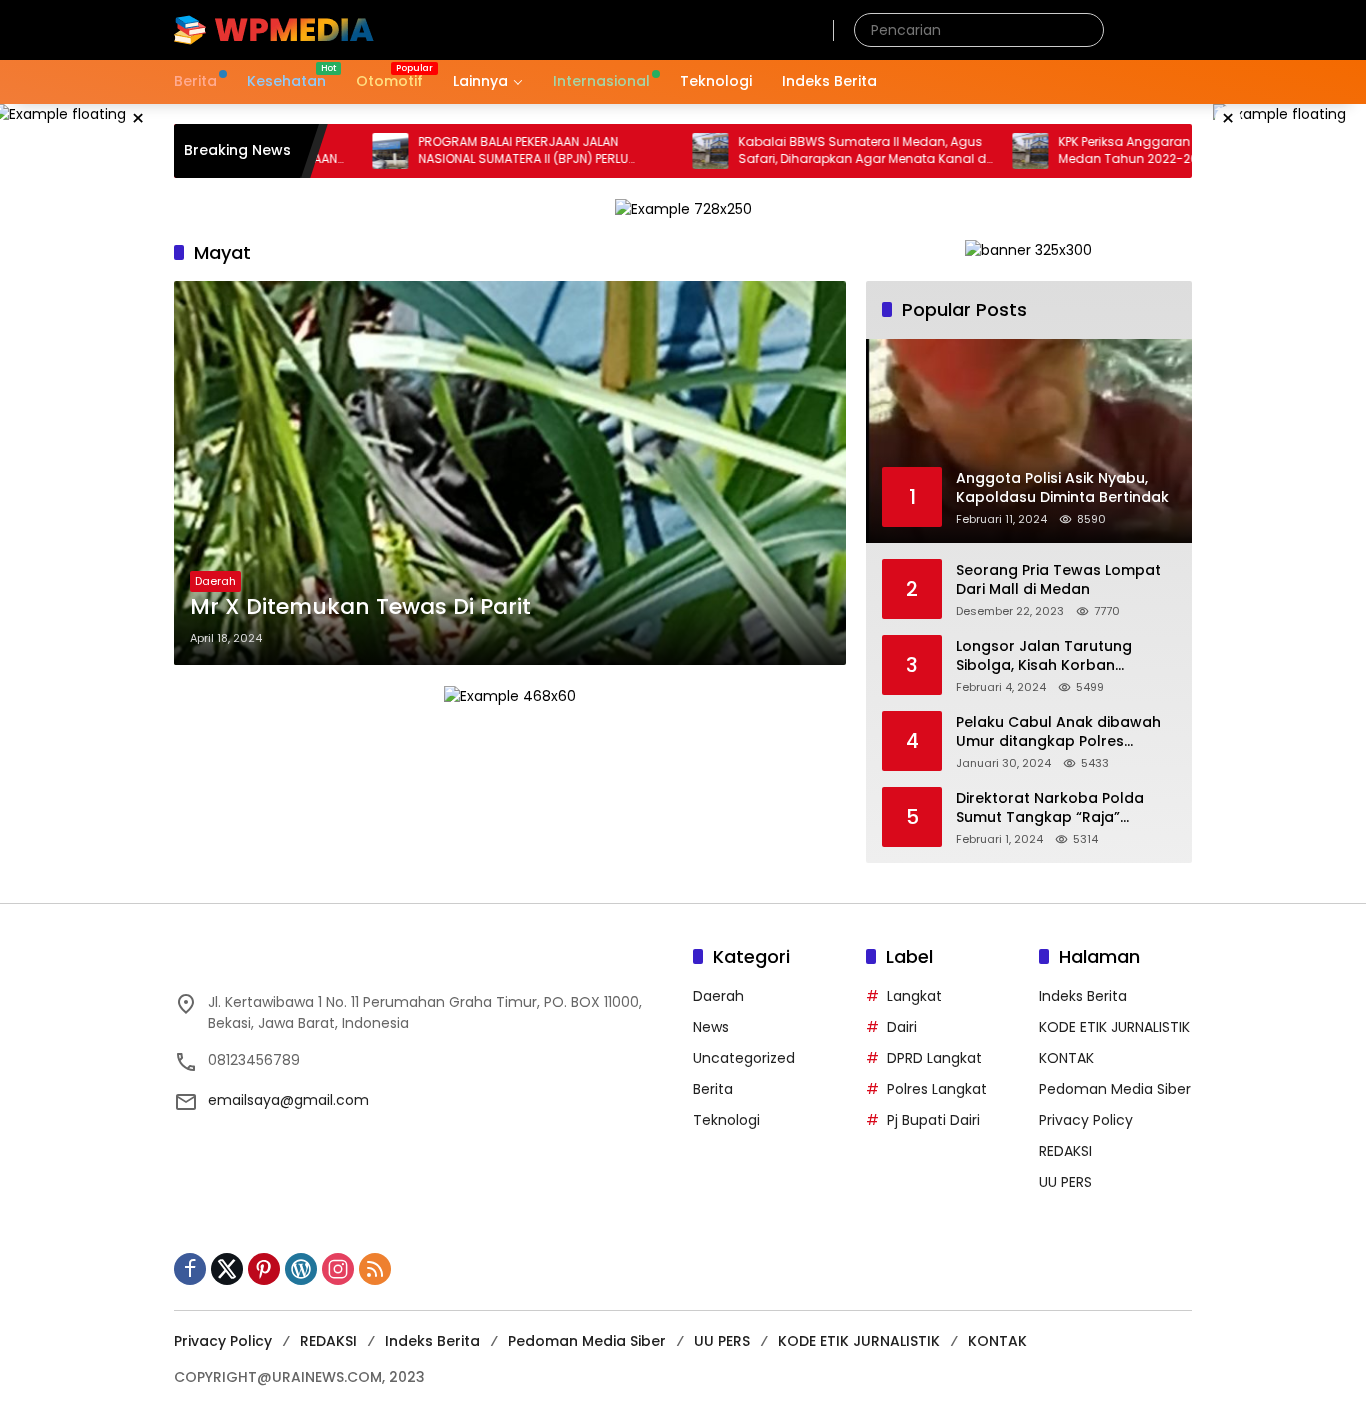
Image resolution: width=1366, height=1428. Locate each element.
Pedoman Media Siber (1115, 1089)
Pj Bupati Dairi (933, 1120)
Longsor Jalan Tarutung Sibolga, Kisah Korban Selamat (1044, 656)
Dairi (902, 1027)
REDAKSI (1065, 1151)
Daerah (215, 581)
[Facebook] (190, 1269)
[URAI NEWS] (274, 29)
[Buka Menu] (1180, 30)
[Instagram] (338, 1269)
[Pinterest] (264, 1269)
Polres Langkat (937, 1089)
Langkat (914, 996)
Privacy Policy (1086, 1120)
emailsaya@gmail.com (288, 1100)
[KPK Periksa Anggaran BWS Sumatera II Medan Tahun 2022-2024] (979, 151)
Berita (713, 1089)
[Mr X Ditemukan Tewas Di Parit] (510, 473)
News (711, 1027)
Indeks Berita (1083, 996)
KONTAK (1066, 1058)
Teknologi (726, 1120)
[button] (1084, 29)
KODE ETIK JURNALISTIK (1114, 1027)
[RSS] (375, 1269)
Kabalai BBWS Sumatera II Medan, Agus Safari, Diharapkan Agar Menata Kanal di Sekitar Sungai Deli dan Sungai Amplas (812, 151)
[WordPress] (301, 1269)
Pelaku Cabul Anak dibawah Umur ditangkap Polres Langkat (1058, 732)
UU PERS (1065, 1182)
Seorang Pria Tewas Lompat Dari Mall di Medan (1058, 580)
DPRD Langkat (934, 1058)
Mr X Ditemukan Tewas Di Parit (360, 607)
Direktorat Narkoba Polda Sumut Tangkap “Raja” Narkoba (1050, 808)
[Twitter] (227, 1269)
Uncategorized (744, 1058)
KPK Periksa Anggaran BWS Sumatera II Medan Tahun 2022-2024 (1125, 150)
